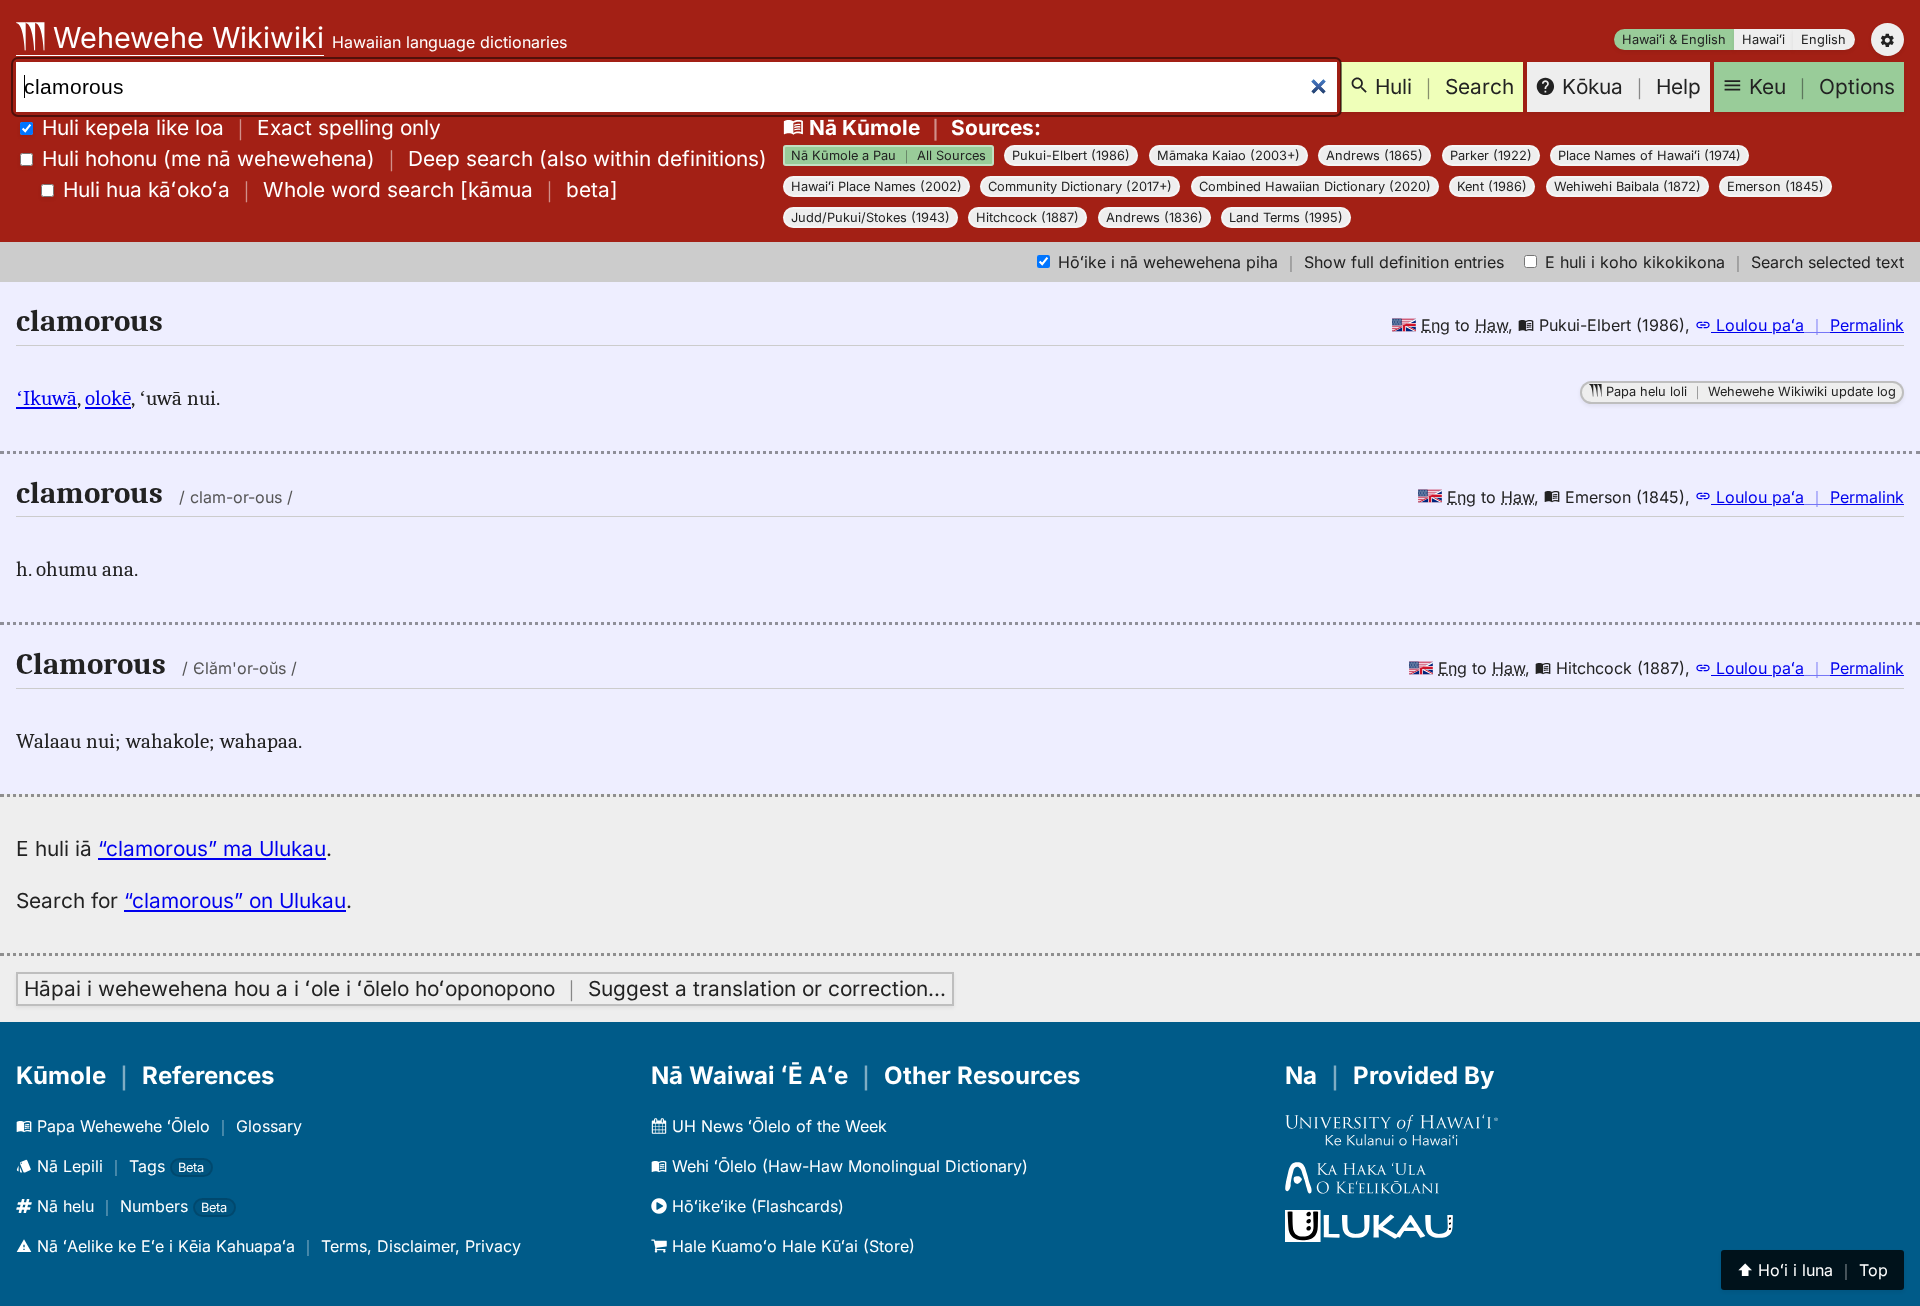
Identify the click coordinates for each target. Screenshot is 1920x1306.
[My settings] (1887, 39)
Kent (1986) (1492, 186)
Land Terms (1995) (1286, 217)
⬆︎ (1812, 1270)
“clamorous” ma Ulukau (212, 848)
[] (340, 189)
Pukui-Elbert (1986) (1071, 155)
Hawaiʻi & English (1674, 39)
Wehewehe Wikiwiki (184, 37)
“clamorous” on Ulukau (235, 900)
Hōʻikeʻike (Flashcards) (755, 1206)
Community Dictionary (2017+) (1080, 186)
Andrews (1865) (1374, 155)
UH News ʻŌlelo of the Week (777, 1126)
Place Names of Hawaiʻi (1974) (1649, 155)
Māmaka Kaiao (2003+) (1228, 155)
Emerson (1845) (1775, 186)
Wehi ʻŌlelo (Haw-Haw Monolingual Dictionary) (847, 1166)
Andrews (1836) (1154, 217)
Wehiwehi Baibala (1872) (1627, 186)
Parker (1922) (1491, 155)
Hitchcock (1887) (1027, 217)
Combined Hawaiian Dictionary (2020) (1315, 186)
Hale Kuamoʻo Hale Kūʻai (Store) (791, 1246)
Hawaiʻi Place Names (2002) (876, 186)
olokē (108, 398)
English (1823, 39)
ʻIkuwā (46, 398)
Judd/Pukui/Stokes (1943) (870, 217)
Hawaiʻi (1763, 39)
